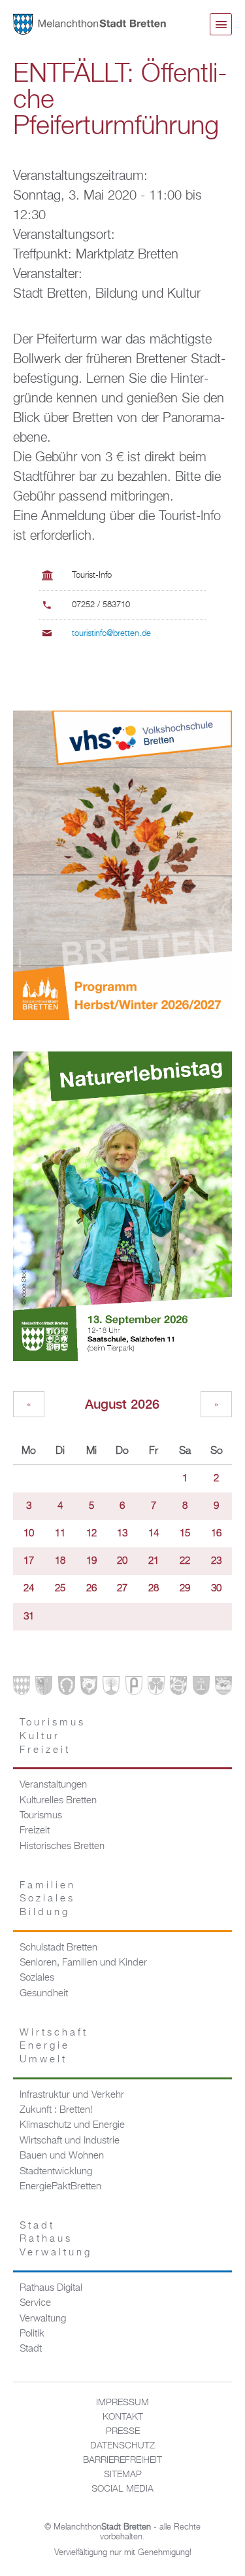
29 (185, 1589)
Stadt (31, 2349)
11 (60, 1534)
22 (185, 1561)
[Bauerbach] (44, 1688)
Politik (32, 2334)
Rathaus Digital (51, 2288)
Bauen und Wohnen (62, 2156)
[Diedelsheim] (89, 1688)
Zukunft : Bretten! (56, 2110)
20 (122, 1561)
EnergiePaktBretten (60, 2187)
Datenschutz (122, 2446)
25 (60, 1589)
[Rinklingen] (178, 1688)
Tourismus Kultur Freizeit (53, 1736)
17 (29, 1561)
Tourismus (41, 1816)
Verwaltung (43, 2319)
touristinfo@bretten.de (111, 634)
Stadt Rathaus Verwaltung (56, 2239)
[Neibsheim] (156, 1688)
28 (154, 1589)
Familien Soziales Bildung (48, 1899)
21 (154, 1561)
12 (91, 1534)
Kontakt (123, 2417)
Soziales (37, 1978)
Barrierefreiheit (122, 2460)
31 (29, 1617)
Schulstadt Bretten (58, 1948)
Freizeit (35, 1831)
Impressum (122, 2403)
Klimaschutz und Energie (72, 2125)
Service (35, 2303)
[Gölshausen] (134, 1688)
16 (216, 1534)
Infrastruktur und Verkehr (72, 2095)
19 (91, 1561)
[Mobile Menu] (221, 24)
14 (154, 1534)
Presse (123, 2431)
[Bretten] (22, 1688)
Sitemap (123, 2475)
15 (185, 1534)
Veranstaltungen (53, 1785)
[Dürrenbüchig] (111, 1688)
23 (216, 1561)
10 (29, 1534)
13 (122, 1534)
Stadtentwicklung (56, 2172)
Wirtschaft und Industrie (70, 2141)
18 (60, 1561)
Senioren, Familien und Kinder (83, 1963)
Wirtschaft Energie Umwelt (54, 2046)
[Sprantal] (223, 1688)
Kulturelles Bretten (58, 1801)
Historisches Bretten (62, 1846)
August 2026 (122, 1404)
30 (216, 1589)
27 (122, 1589)
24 (29, 1589)
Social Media (122, 2489)
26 (91, 1589)
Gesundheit (44, 1994)
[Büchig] (67, 1688)
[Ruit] (201, 1688)
